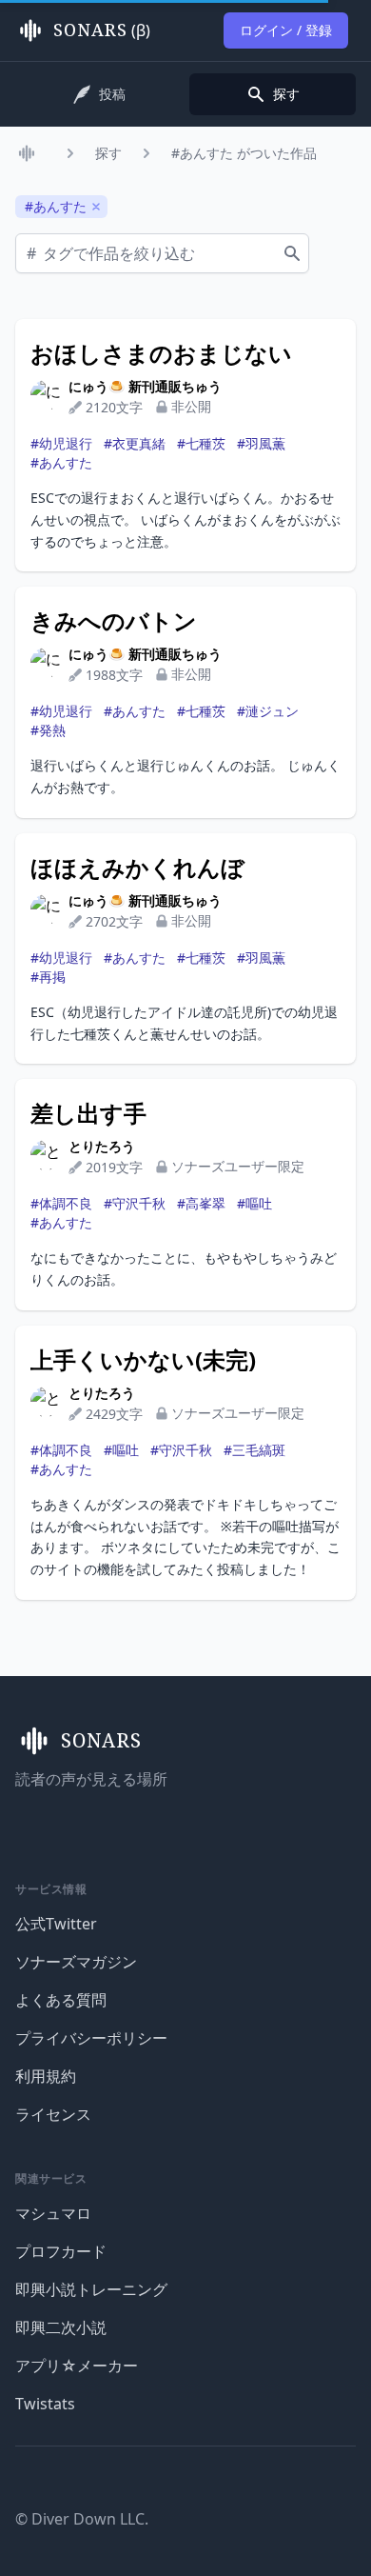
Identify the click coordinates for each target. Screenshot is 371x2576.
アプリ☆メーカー (77, 2366)
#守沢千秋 (135, 1203)
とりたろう (102, 1146)
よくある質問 (61, 2000)
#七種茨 (201, 443)
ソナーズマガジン (76, 1962)
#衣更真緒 (135, 443)
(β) (102, 30)
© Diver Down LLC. (82, 2519)
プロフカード (61, 2251)
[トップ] (30, 153)
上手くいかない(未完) (143, 1360)
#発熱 (48, 730)
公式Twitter (56, 1924)
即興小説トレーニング (91, 2289)
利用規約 (46, 2076)
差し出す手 (88, 1113)
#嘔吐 (254, 1203)
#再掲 (48, 977)
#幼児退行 (61, 443)
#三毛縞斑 (254, 1450)
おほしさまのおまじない (161, 353)
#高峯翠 (201, 1203)
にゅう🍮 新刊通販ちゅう (145, 386)
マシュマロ (53, 2213)
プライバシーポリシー (91, 2038)
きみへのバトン (114, 621)
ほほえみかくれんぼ (137, 868)
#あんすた (61, 462)
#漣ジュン (268, 711)
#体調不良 (61, 1203)
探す (108, 153)
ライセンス (53, 2114)
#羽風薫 (261, 443)
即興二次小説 (61, 2327)
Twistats (45, 2404)
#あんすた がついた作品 (244, 153)
